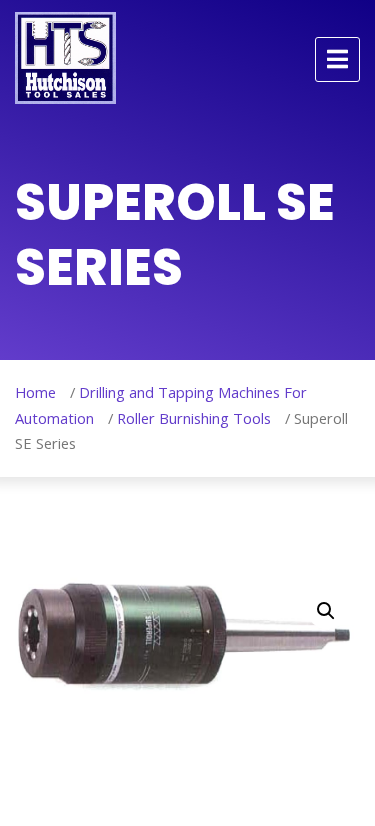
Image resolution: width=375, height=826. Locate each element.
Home (35, 392)
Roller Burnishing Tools (194, 418)
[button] (326, 611)
